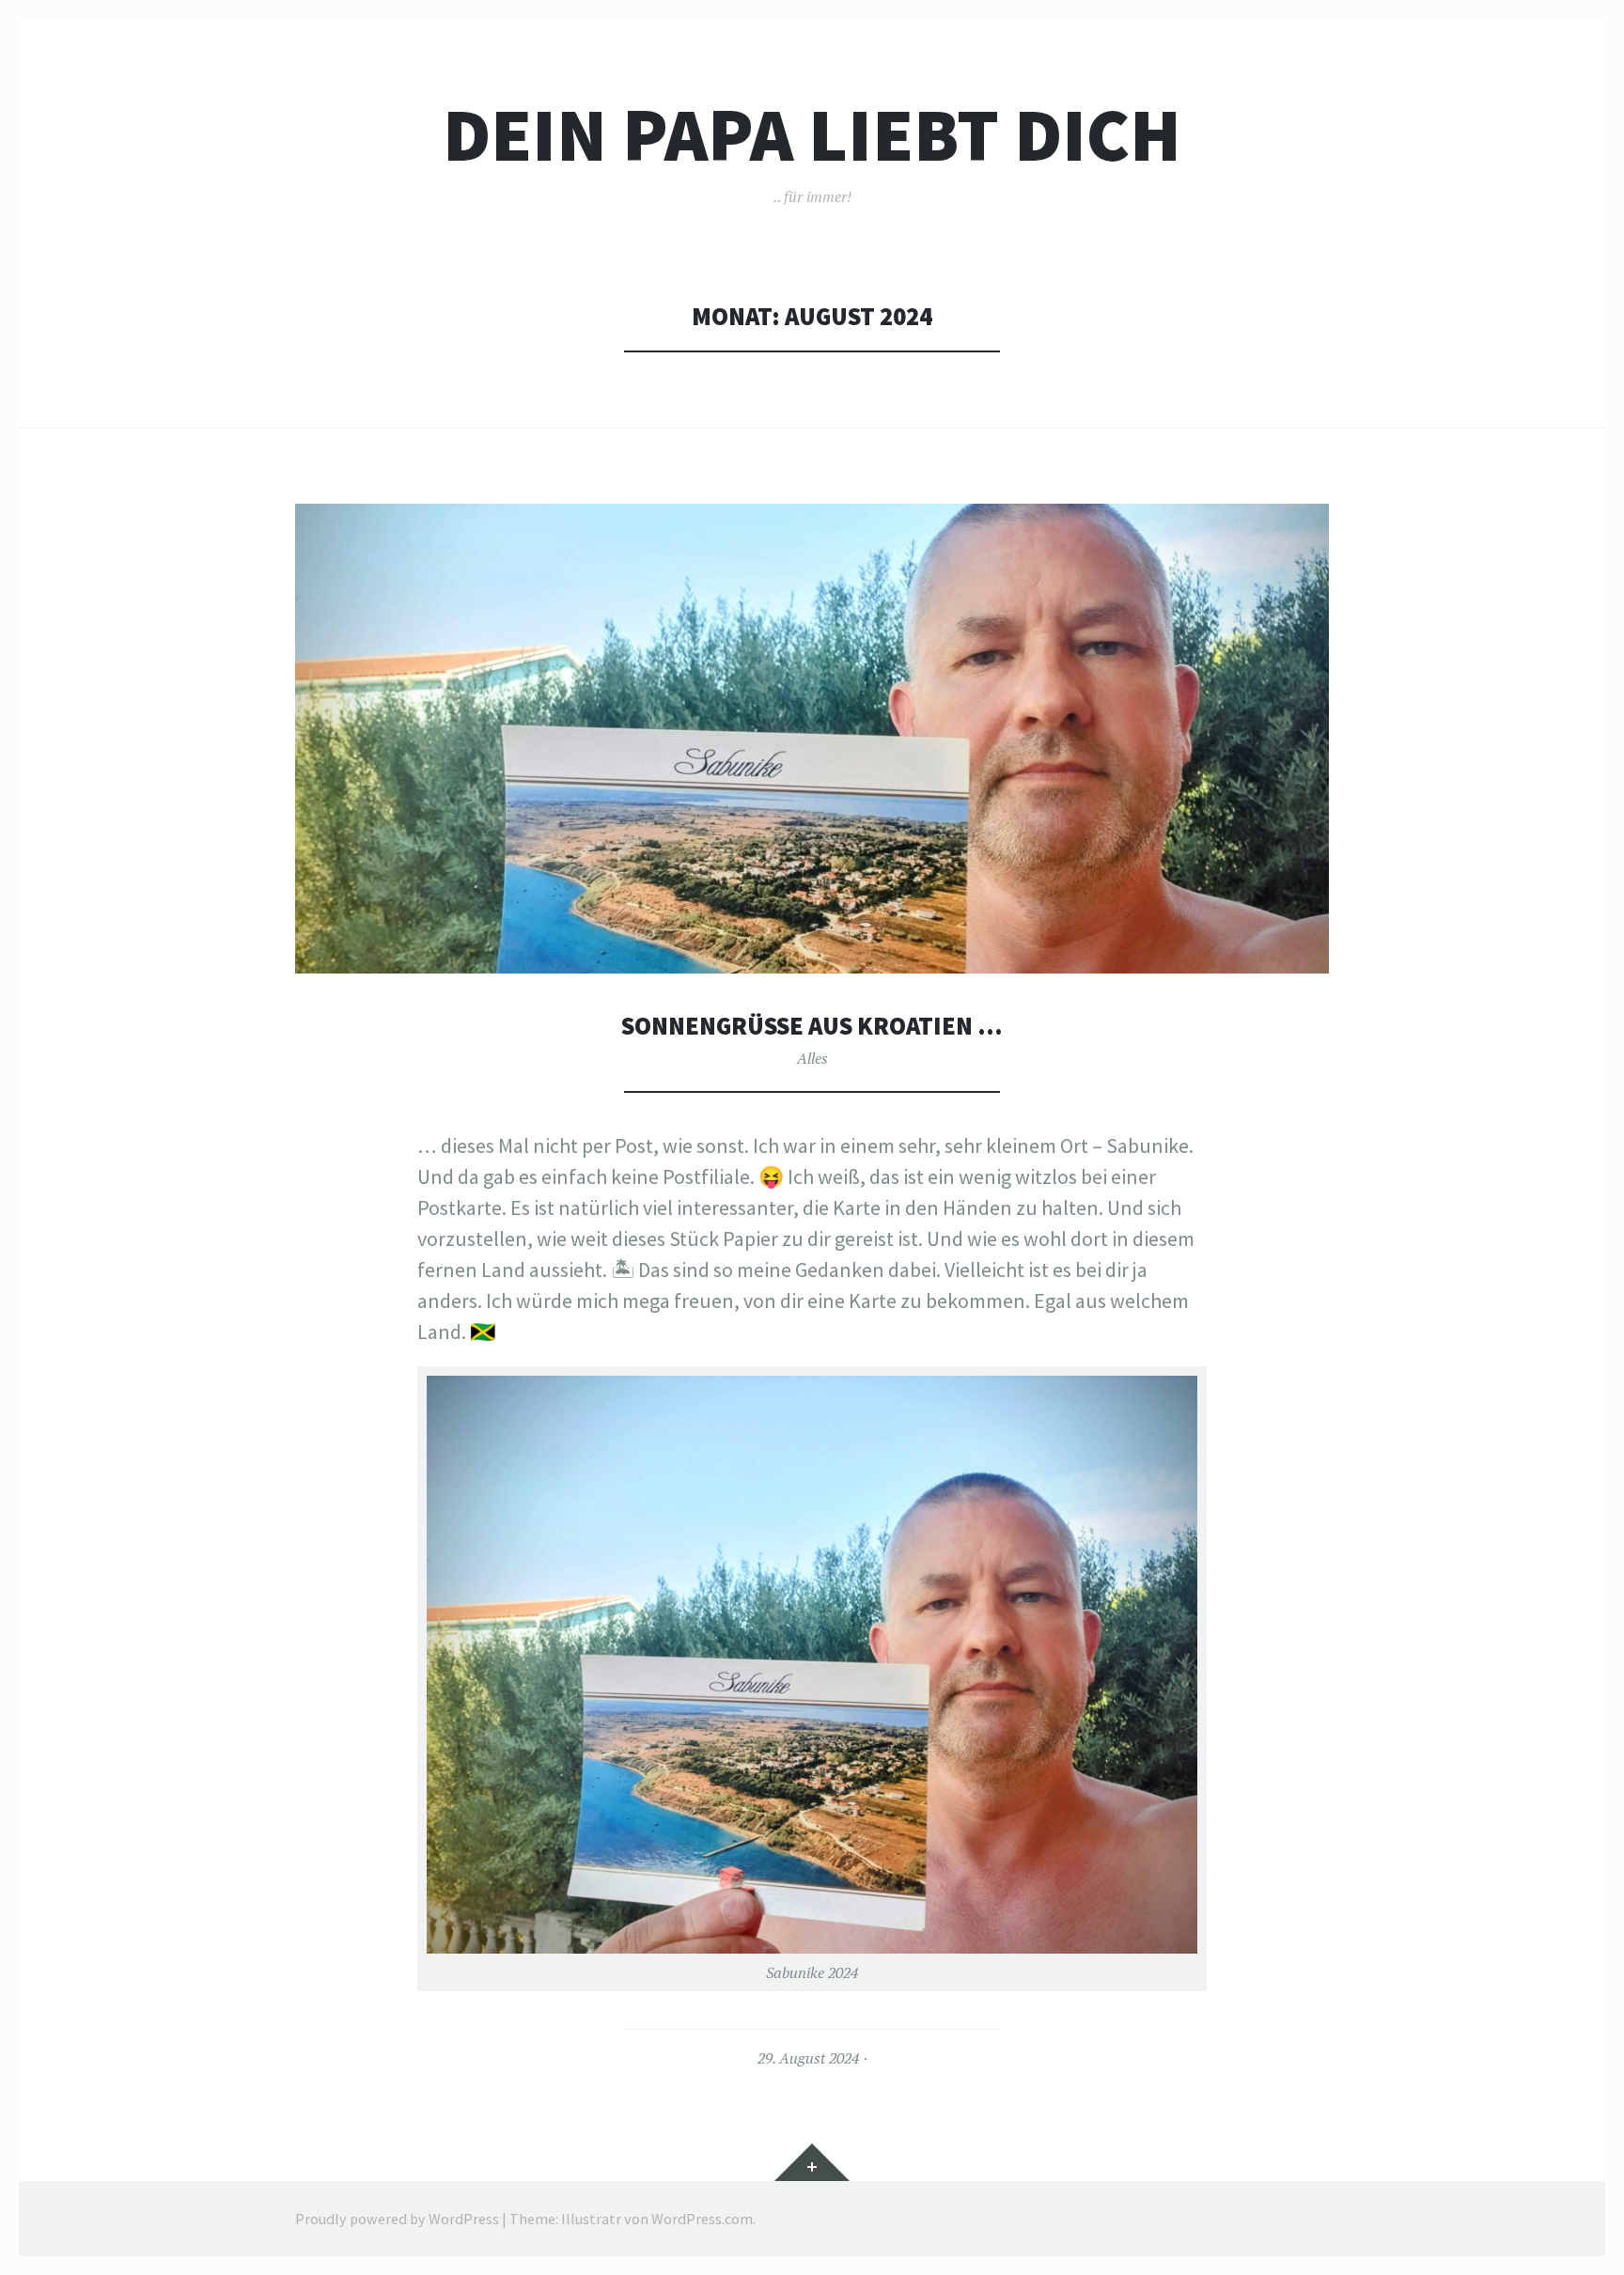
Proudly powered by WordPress (397, 2219)
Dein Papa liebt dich (812, 135)
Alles (812, 1058)
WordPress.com (702, 2219)
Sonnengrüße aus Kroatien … (812, 1026)
